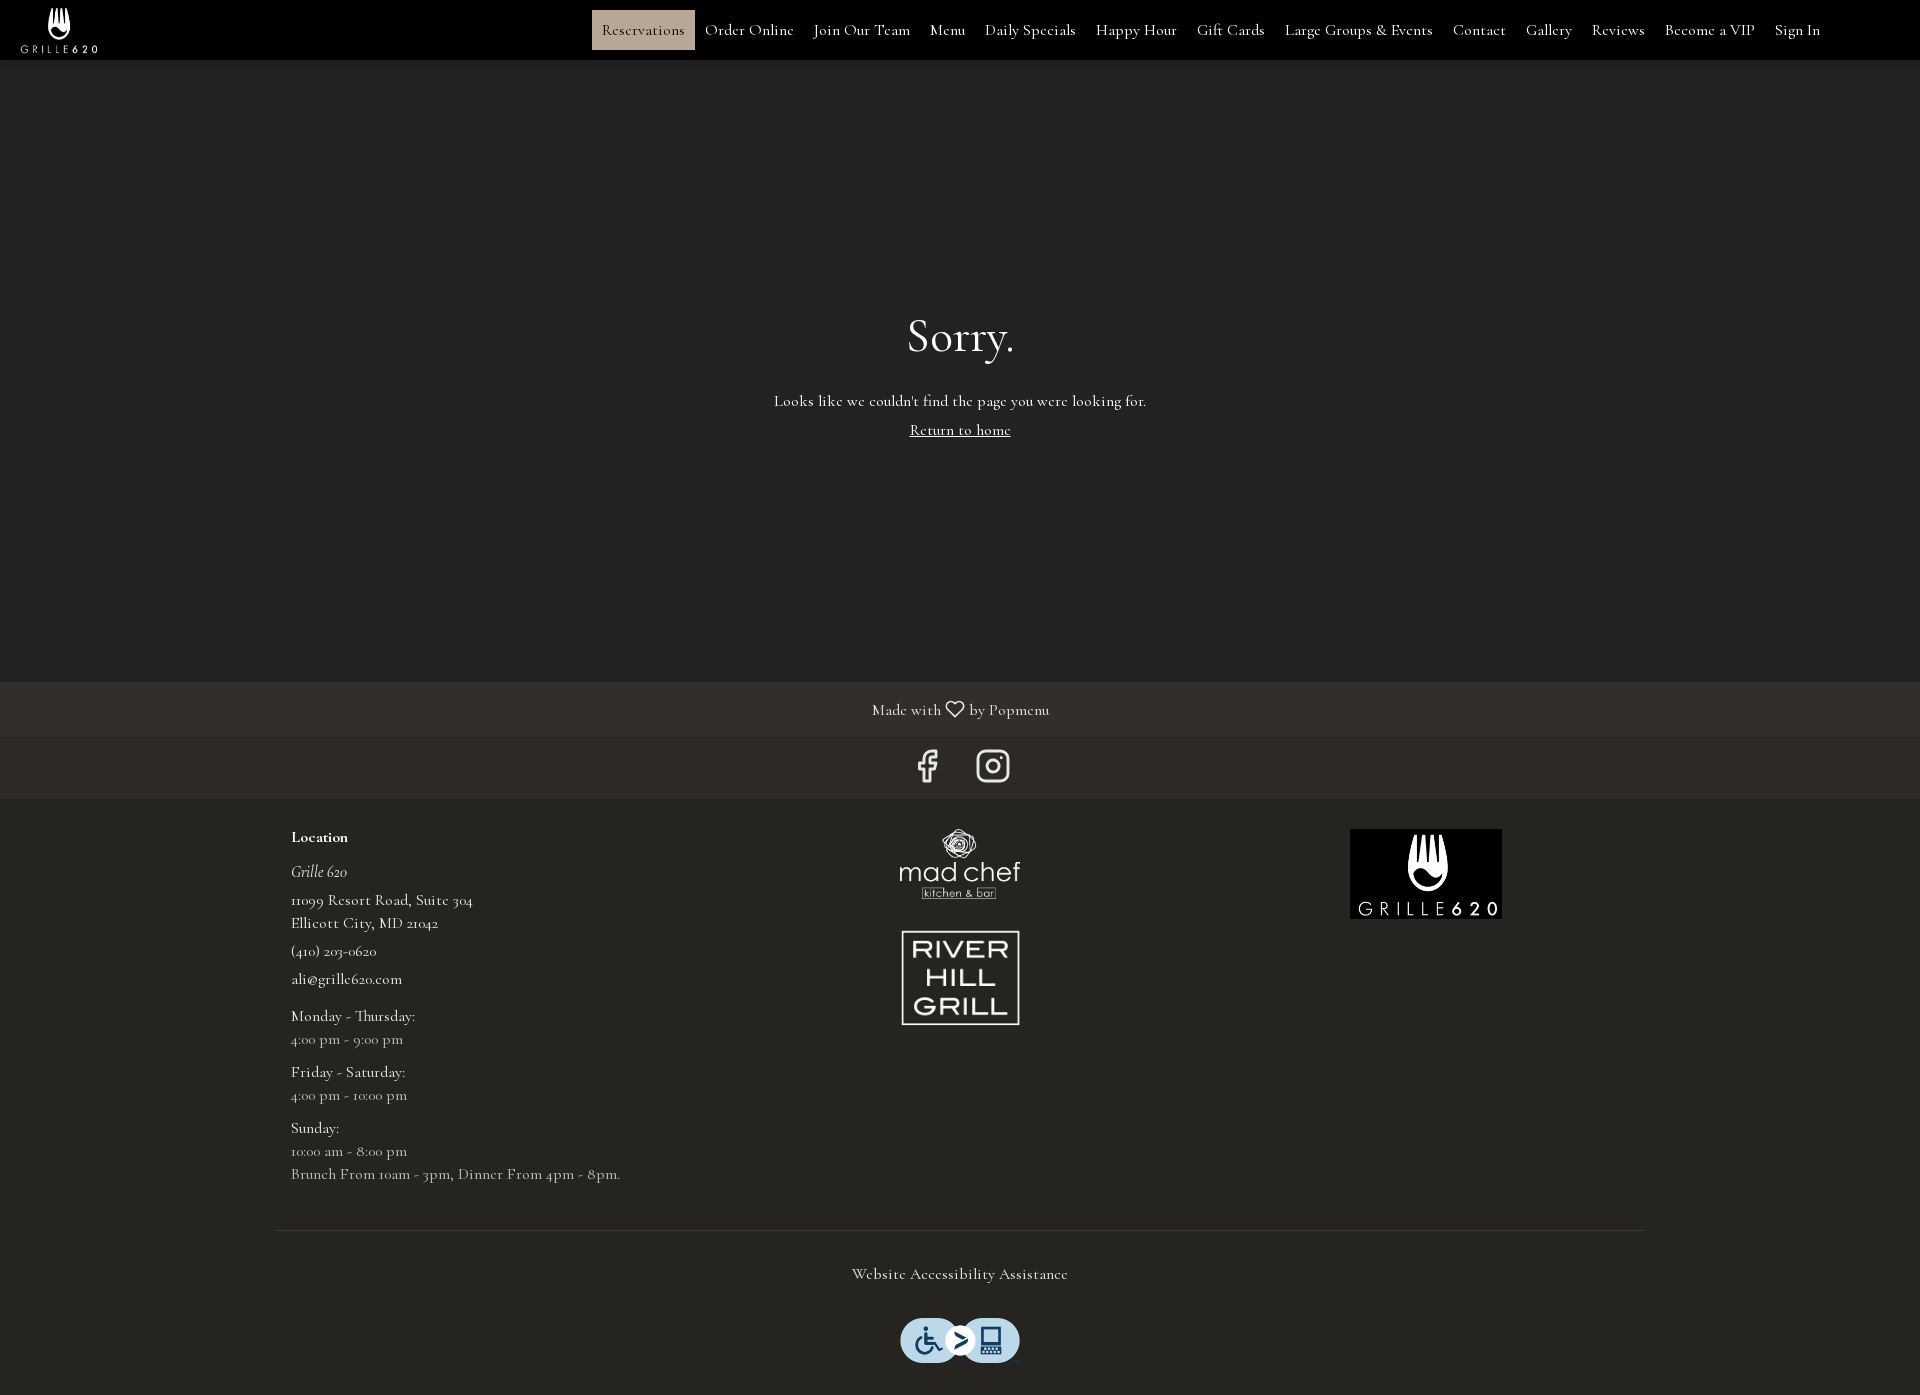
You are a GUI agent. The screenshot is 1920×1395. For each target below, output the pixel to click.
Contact (1479, 30)
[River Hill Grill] (960, 977)
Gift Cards (1231, 30)
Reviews (1618, 30)
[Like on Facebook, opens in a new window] (927, 772)
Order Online (749, 30)
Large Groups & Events (1359, 30)
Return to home (960, 430)
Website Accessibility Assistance (960, 1274)
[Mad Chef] (960, 862)
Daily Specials (1030, 30)
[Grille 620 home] (106, 30)
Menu (947, 30)
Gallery (1549, 30)
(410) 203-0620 (333, 951)
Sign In (1797, 30)
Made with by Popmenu (532, 708)
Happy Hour (1136, 30)
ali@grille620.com (346, 979)
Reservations (643, 30)
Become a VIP (1710, 30)
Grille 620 (1426, 874)
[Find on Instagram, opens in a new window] (993, 772)
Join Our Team (862, 30)
